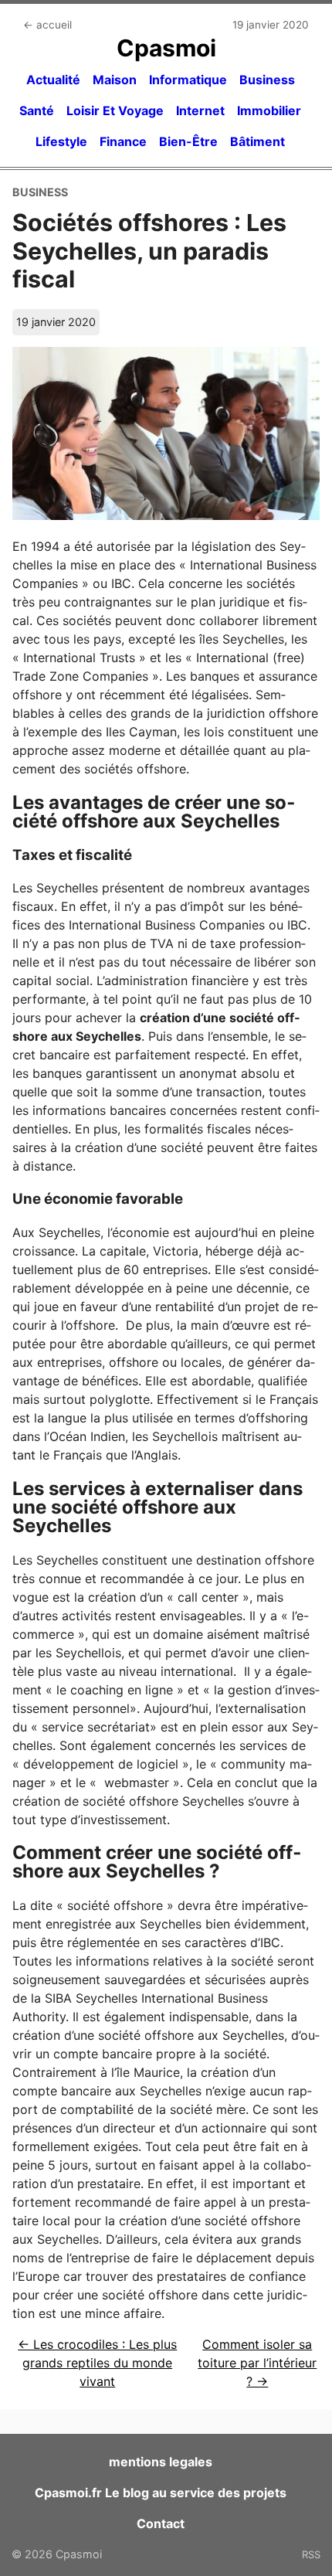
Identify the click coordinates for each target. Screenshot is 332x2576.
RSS (311, 2554)
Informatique (188, 80)
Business (267, 80)
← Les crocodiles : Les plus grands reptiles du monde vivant (97, 2363)
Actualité (53, 80)
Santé (37, 110)
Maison (115, 80)
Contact (161, 2523)
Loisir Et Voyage (115, 110)
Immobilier (269, 110)
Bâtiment (257, 141)
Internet (200, 110)
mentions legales (161, 2462)
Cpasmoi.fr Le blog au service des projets (161, 2493)
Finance (123, 141)
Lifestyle (61, 141)
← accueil (47, 25)
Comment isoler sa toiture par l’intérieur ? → (257, 2363)
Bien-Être (188, 141)
